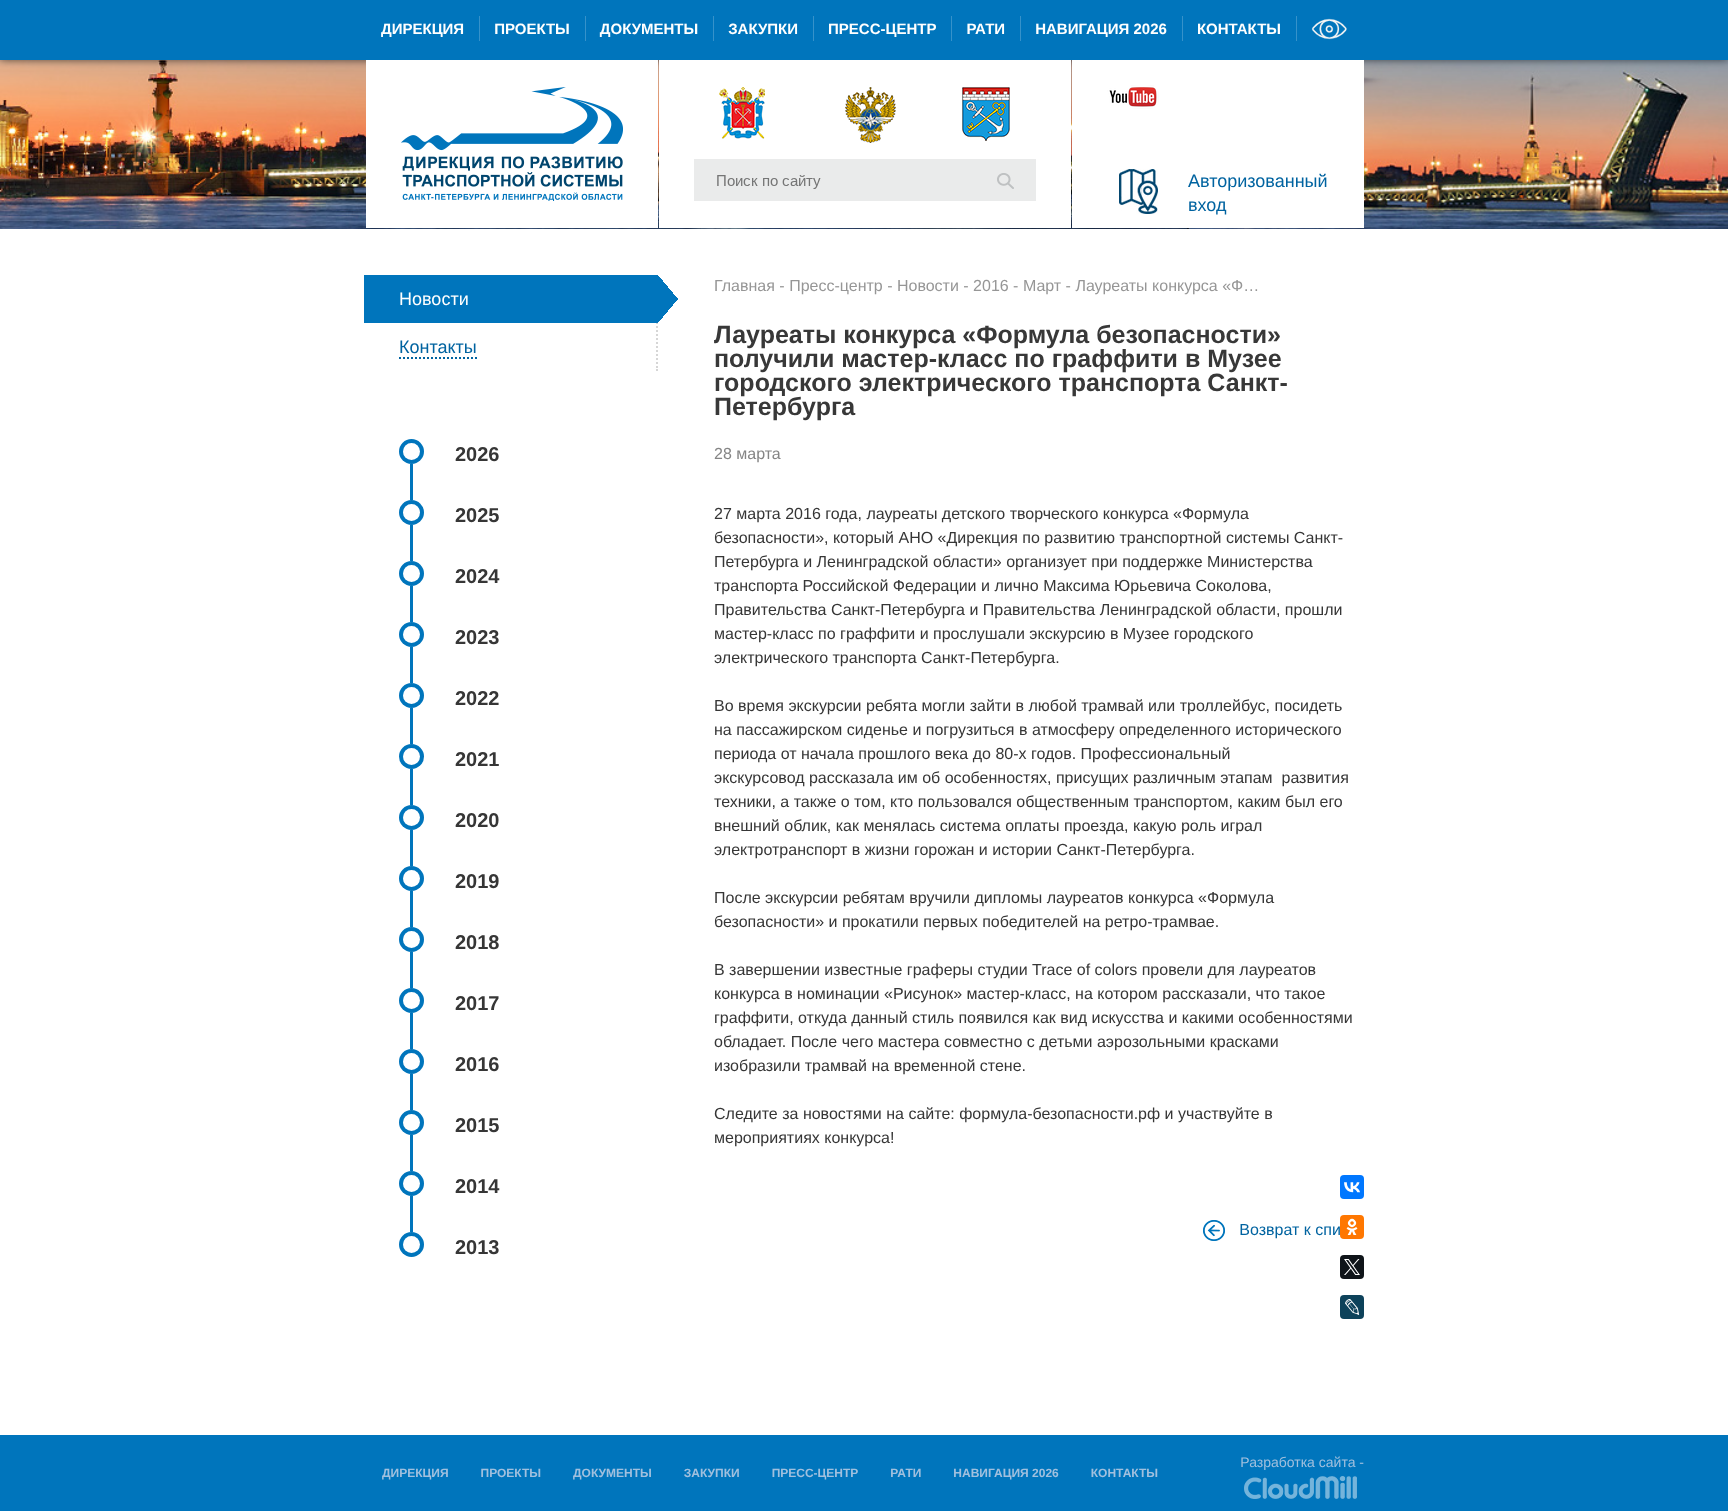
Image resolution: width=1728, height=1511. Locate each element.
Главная (744, 286)
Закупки (763, 29)
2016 (991, 286)
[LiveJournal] (1352, 1307)
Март (1042, 286)
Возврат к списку (1299, 1230)
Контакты (1239, 29)
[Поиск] (1005, 179)
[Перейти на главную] (512, 144)
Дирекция (422, 29)
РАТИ (985, 29)
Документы (649, 29)
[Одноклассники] (1352, 1227)
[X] (1352, 1267)
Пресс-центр (882, 29)
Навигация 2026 (1101, 29)
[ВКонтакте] (1352, 1187)
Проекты (532, 29)
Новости (928, 286)
